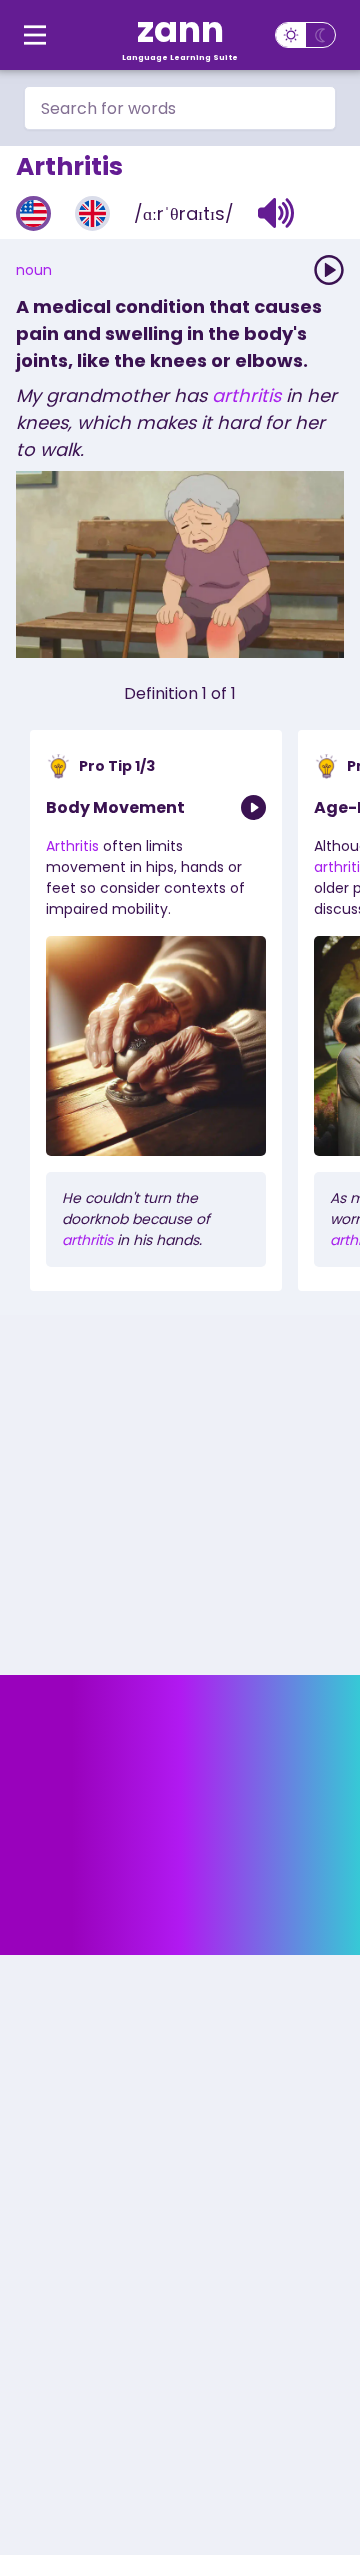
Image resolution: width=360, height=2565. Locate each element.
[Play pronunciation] (329, 270)
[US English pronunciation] (33, 213)
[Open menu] (35, 35)
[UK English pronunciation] (92, 213)
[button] (276, 213)
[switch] (305, 35)
